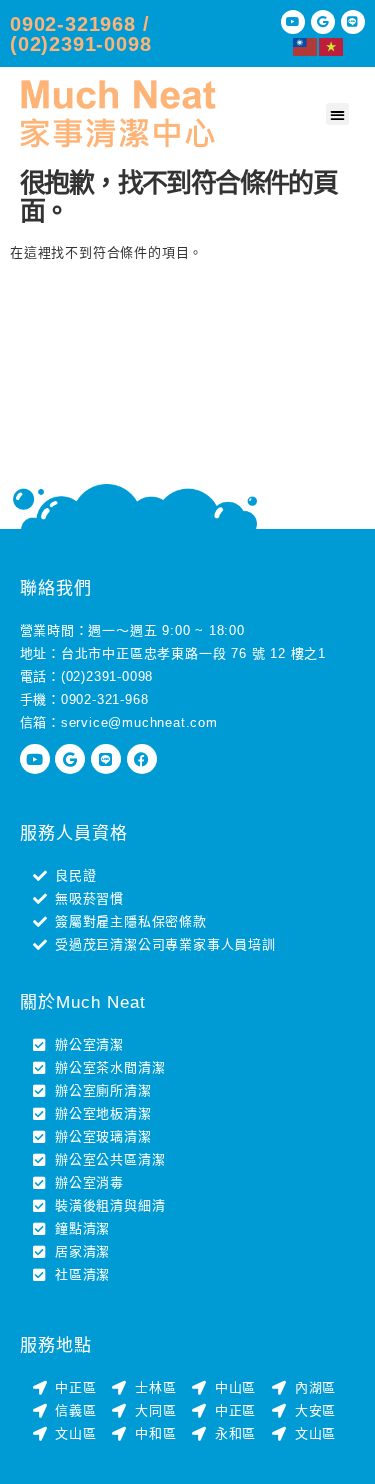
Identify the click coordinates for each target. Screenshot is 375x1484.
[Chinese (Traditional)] (306, 45)
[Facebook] (142, 759)
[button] (337, 114)
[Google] (323, 22)
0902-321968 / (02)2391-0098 (80, 34)
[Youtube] (293, 22)
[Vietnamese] (332, 45)
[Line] (353, 22)
